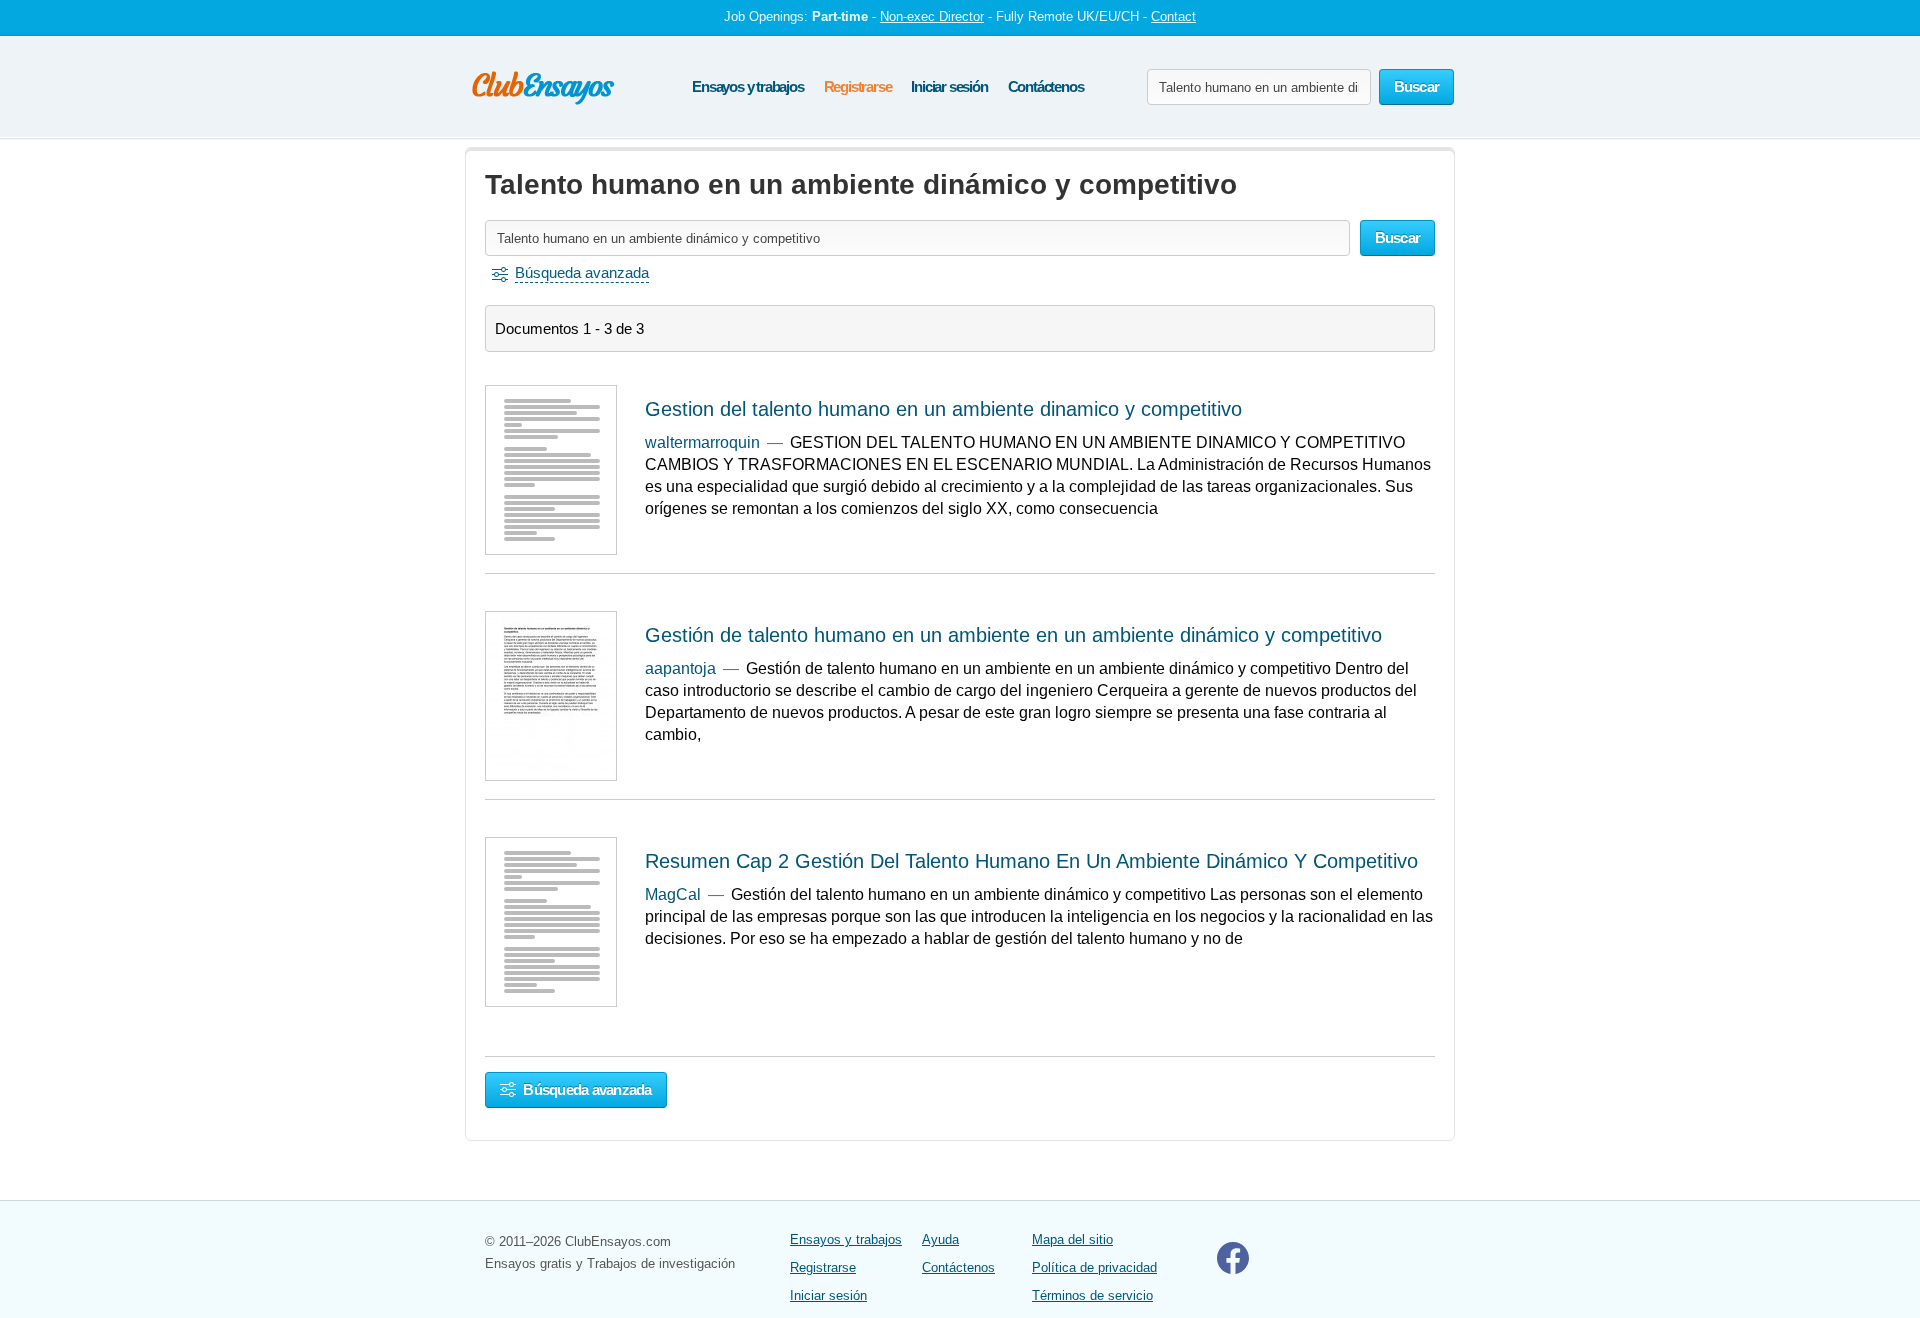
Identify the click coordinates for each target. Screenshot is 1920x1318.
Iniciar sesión (949, 86)
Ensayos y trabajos (747, 86)
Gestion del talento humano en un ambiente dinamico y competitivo (943, 409)
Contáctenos (1046, 86)
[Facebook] (1233, 1269)
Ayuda (940, 1239)
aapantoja (680, 668)
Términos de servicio (1092, 1295)
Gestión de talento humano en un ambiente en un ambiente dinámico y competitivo (1013, 635)
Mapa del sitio (1072, 1239)
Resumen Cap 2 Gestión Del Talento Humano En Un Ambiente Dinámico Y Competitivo (1031, 861)
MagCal (673, 894)
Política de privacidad (1094, 1267)
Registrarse (858, 86)
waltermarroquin (702, 442)
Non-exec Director (932, 16)
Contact (1173, 16)
